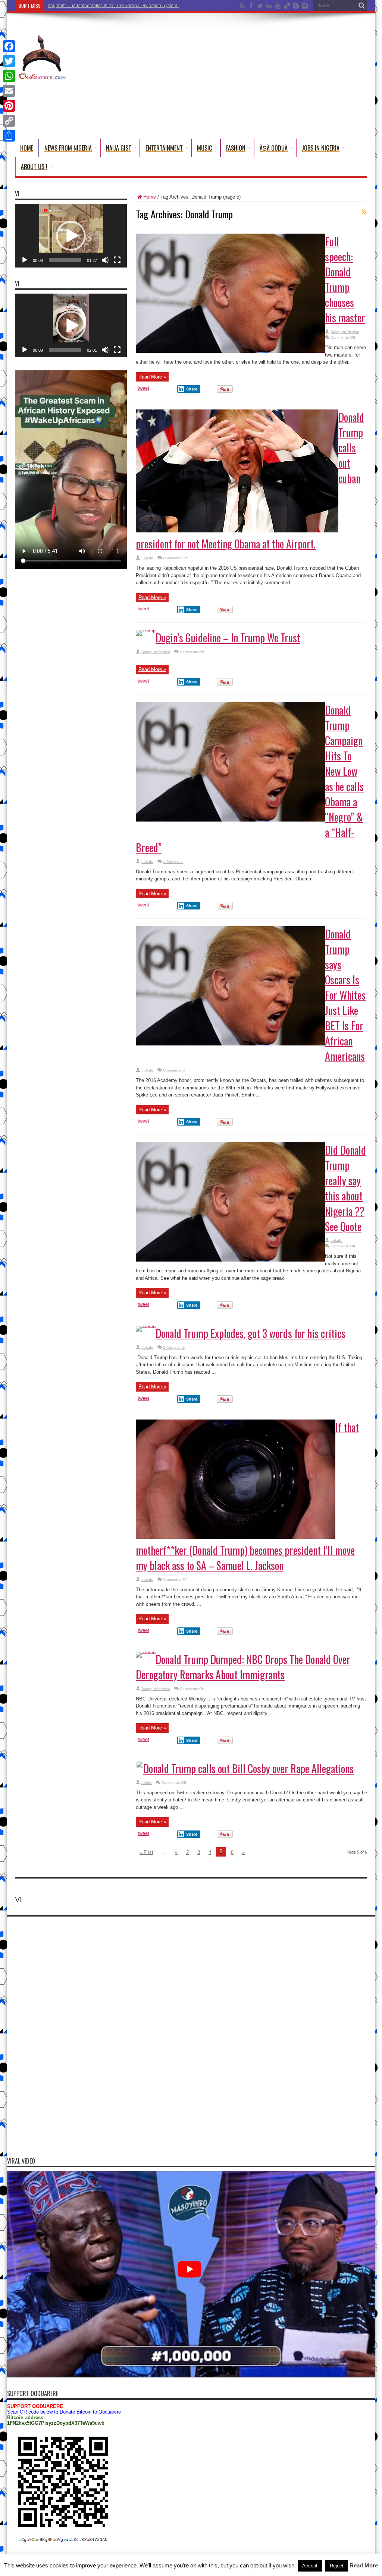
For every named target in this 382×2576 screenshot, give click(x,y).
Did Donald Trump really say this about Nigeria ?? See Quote (345, 1188)
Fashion (236, 148)
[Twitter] (9, 61)
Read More (364, 2565)
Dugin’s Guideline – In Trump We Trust (228, 638)
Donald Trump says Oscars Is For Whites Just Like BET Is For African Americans (345, 995)
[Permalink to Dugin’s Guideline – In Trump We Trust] (146, 630)
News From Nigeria (68, 148)
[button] (71, 236)
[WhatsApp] (9, 76)
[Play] (25, 260)
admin (147, 1783)
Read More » (152, 377)
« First (146, 1852)
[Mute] (105, 260)
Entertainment (164, 148)
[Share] (9, 136)
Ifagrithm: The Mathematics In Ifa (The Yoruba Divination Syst (109, 6)
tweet (143, 388)
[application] (71, 236)
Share (192, 389)
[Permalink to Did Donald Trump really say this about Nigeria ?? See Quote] (230, 1260)
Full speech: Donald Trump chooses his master (345, 279)
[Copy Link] (9, 121)
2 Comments (174, 1347)
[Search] (361, 6)
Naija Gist (119, 148)
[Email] (9, 91)
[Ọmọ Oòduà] (42, 76)
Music (204, 148)
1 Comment (173, 862)
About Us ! (34, 167)
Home (27, 148)
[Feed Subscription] (364, 212)
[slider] (65, 260)
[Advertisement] (231, 77)
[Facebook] (9, 46)
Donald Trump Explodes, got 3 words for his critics (251, 1333)
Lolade (147, 558)
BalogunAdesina (345, 332)
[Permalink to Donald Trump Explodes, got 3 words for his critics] (146, 1325)
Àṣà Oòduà (274, 148)
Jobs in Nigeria (321, 148)
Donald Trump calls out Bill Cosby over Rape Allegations (248, 1768)
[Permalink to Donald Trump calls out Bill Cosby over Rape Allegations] (140, 1767)
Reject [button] (337, 2566)
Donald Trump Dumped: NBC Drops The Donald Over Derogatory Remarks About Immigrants (243, 1667)
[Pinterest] (9, 106)
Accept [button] (310, 2566)
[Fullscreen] (117, 260)
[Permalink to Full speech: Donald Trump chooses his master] (230, 351)
